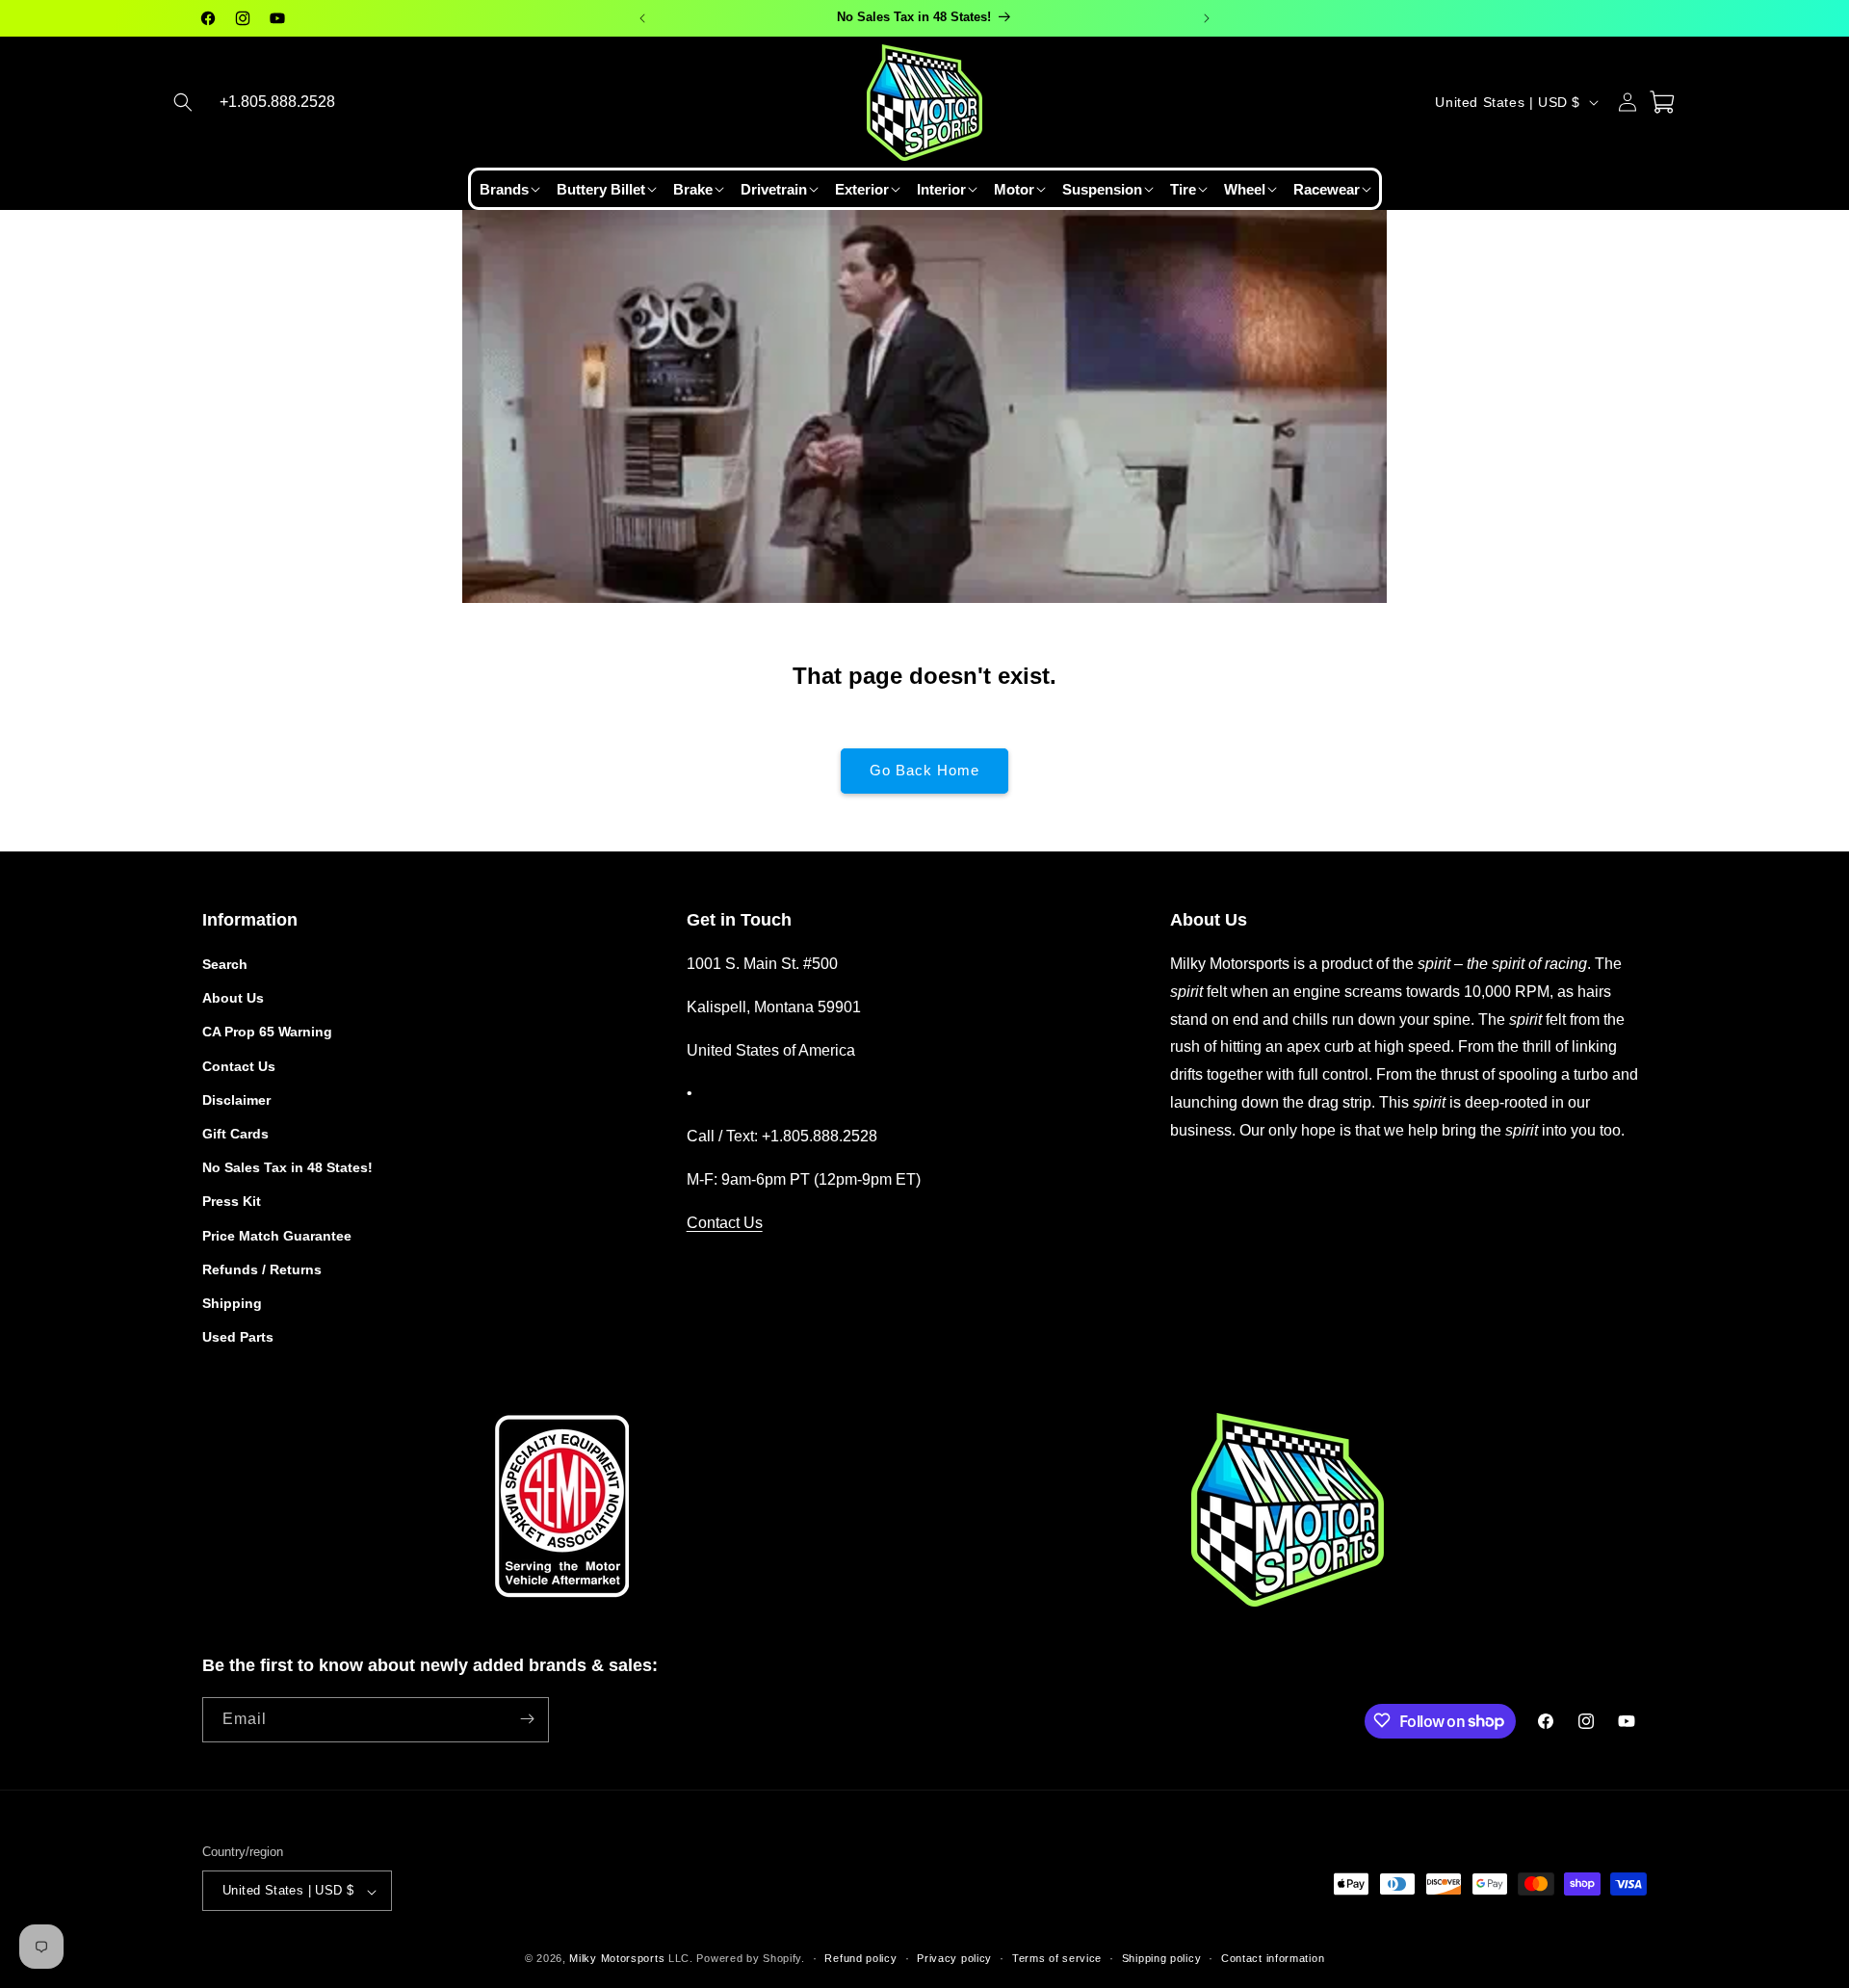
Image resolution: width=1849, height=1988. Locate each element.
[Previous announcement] (642, 18)
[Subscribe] (527, 1719)
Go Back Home (924, 770)
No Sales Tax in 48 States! (287, 1168)
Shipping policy (1162, 1958)
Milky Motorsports (617, 1959)
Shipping (232, 1303)
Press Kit (232, 1202)
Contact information (1273, 1958)
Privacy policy (954, 1958)
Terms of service (1057, 1958)
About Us (233, 999)
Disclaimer (236, 1100)
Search (225, 964)
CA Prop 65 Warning (267, 1033)
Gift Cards (235, 1134)
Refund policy (860, 1958)
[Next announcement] (1207, 18)
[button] (183, 102)
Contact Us (239, 1066)
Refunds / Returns (262, 1269)
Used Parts (238, 1338)
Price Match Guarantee (277, 1236)
